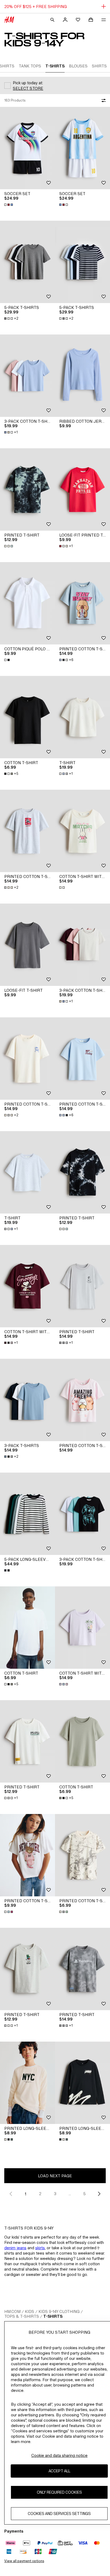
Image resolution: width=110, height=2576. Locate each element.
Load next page (55, 2176)
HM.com (12, 2311)
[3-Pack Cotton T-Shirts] (27, 376)
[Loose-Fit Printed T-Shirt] (82, 489)
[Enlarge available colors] (9, 205)
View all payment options (24, 2561)
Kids (30, 2311)
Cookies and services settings (59, 2513)
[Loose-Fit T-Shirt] (27, 945)
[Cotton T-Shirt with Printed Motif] (82, 831)
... (70, 2194)
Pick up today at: (28, 83)
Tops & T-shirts (22, 2316)
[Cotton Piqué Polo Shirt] (27, 603)
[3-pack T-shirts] (27, 1400)
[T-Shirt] (82, 717)
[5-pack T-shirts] (27, 262)
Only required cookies (59, 2492)
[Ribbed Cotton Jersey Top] (82, 376)
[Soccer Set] (27, 148)
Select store (28, 88)
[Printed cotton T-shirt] (82, 1855)
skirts (40, 2248)
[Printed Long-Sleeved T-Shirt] (27, 2083)
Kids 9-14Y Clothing (59, 2311)
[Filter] (103, 100)
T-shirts (53, 2316)
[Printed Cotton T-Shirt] (82, 603)
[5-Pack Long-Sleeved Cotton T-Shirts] (27, 1514)
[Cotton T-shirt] (27, 717)
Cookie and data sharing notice (59, 2455)
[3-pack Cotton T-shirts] (82, 1514)
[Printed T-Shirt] (27, 489)
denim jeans (15, 2248)
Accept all (59, 2471)
